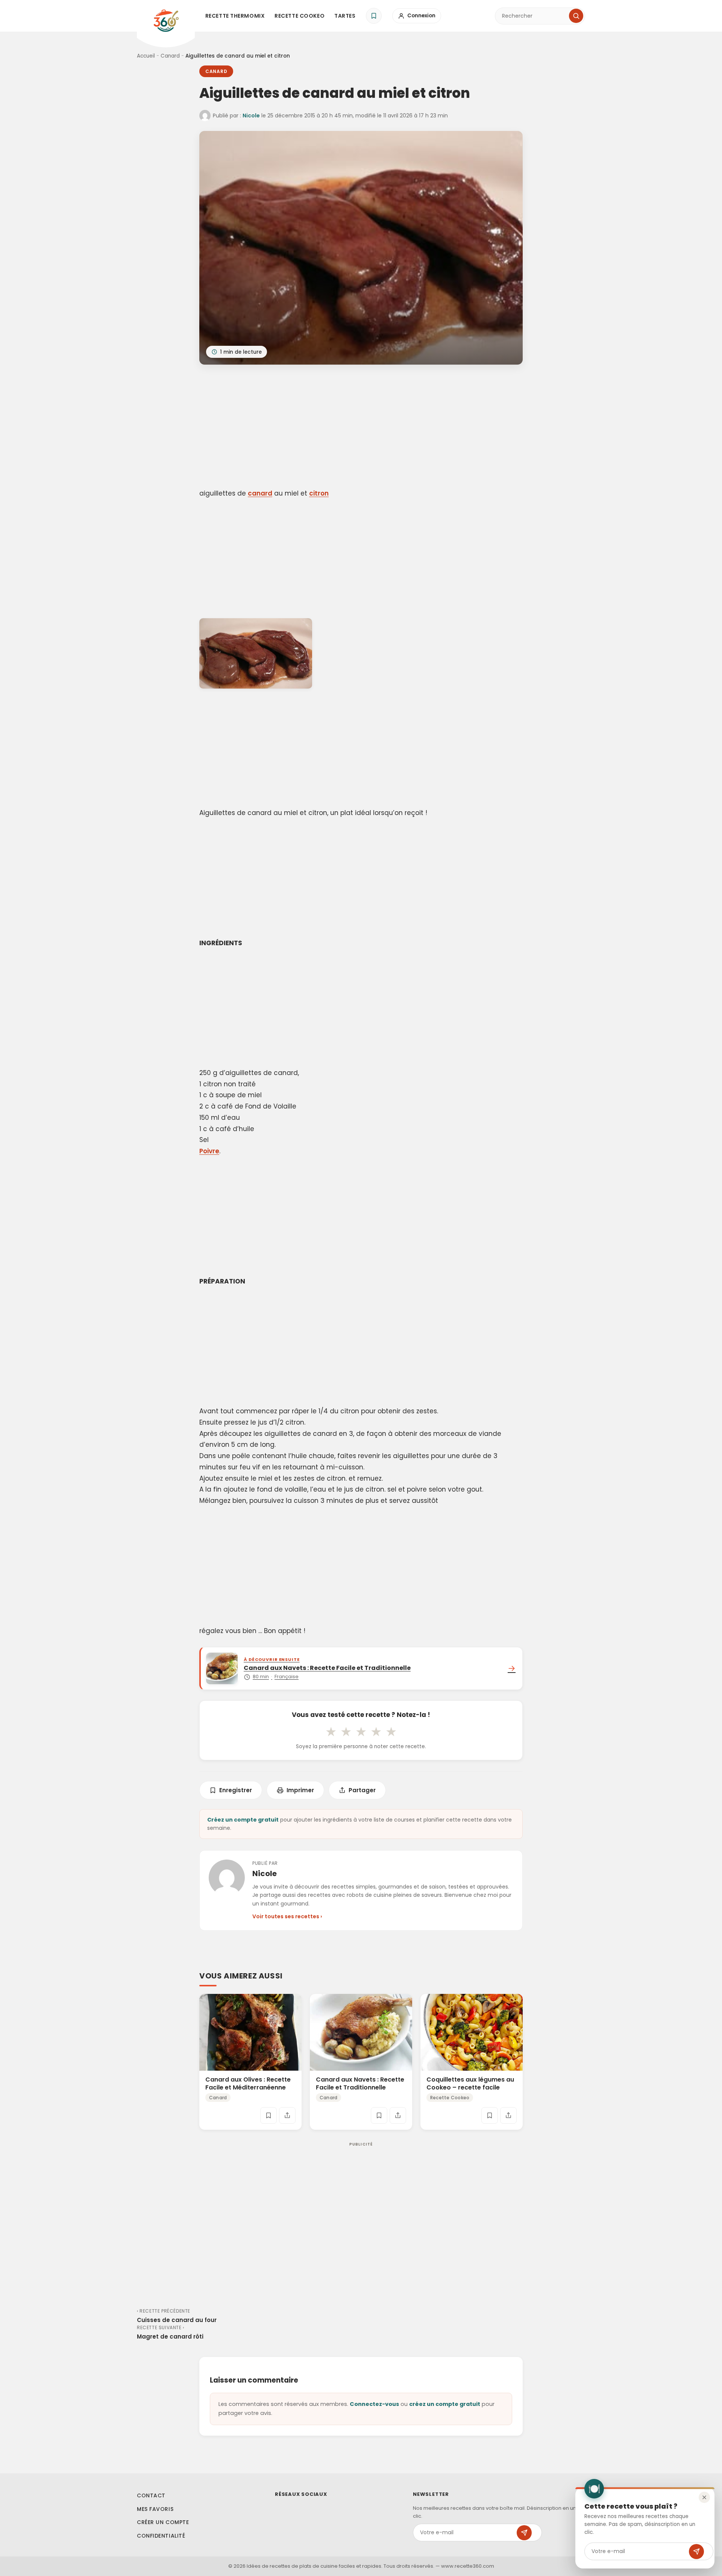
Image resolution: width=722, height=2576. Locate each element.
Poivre (209, 1151)
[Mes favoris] (374, 16)
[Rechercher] (576, 16)
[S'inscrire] (696, 2552)
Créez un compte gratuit (243, 1820)
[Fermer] (704, 2497)
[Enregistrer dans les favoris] (268, 2115)
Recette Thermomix (235, 16)
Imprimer (300, 1790)
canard (260, 493)
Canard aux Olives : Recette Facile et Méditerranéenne (248, 2083)
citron (319, 493)
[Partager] (287, 2115)
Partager (362, 1790)
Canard (170, 56)
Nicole (251, 116)
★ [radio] (331, 1732)
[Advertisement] (361, 428)
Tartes (345, 16)
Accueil (146, 56)
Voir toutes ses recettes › (287, 1916)
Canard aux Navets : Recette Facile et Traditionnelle (360, 2083)
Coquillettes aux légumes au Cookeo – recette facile (470, 2083)
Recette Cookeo (300, 16)
